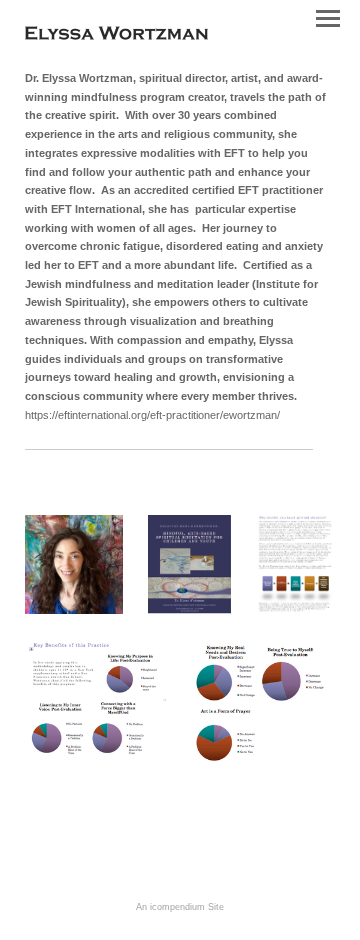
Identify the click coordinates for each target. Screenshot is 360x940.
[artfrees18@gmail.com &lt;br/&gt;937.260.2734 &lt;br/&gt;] (74, 564)
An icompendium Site (180, 907)
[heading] (116, 36)
